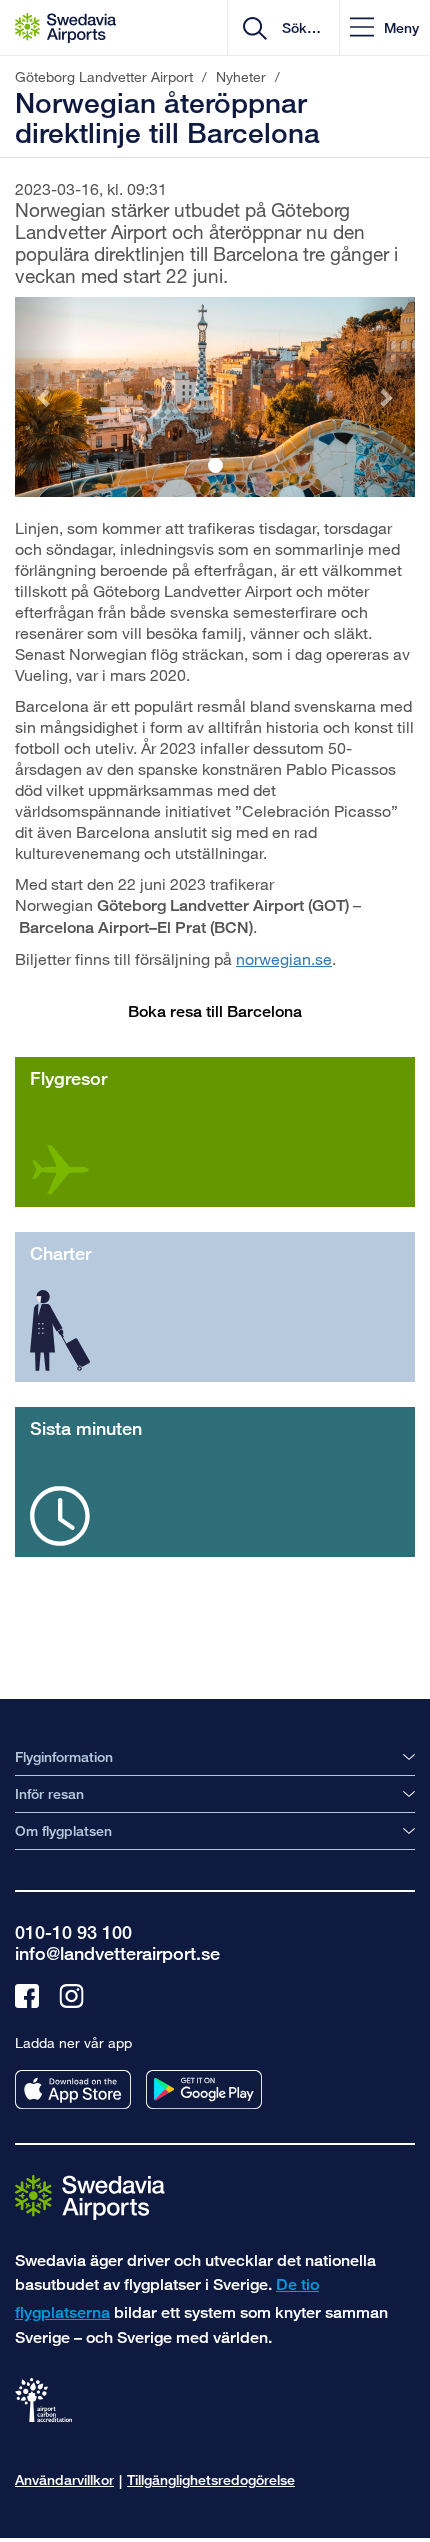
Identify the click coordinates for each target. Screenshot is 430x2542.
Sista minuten (86, 1428)
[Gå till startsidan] (90, 2196)
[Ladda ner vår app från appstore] (73, 2089)
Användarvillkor (64, 2479)
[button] (384, 27)
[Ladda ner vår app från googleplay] (204, 2089)
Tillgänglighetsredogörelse (211, 2479)
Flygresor (68, 1078)
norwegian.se (284, 958)
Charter (60, 1253)
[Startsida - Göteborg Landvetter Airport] (65, 28)
